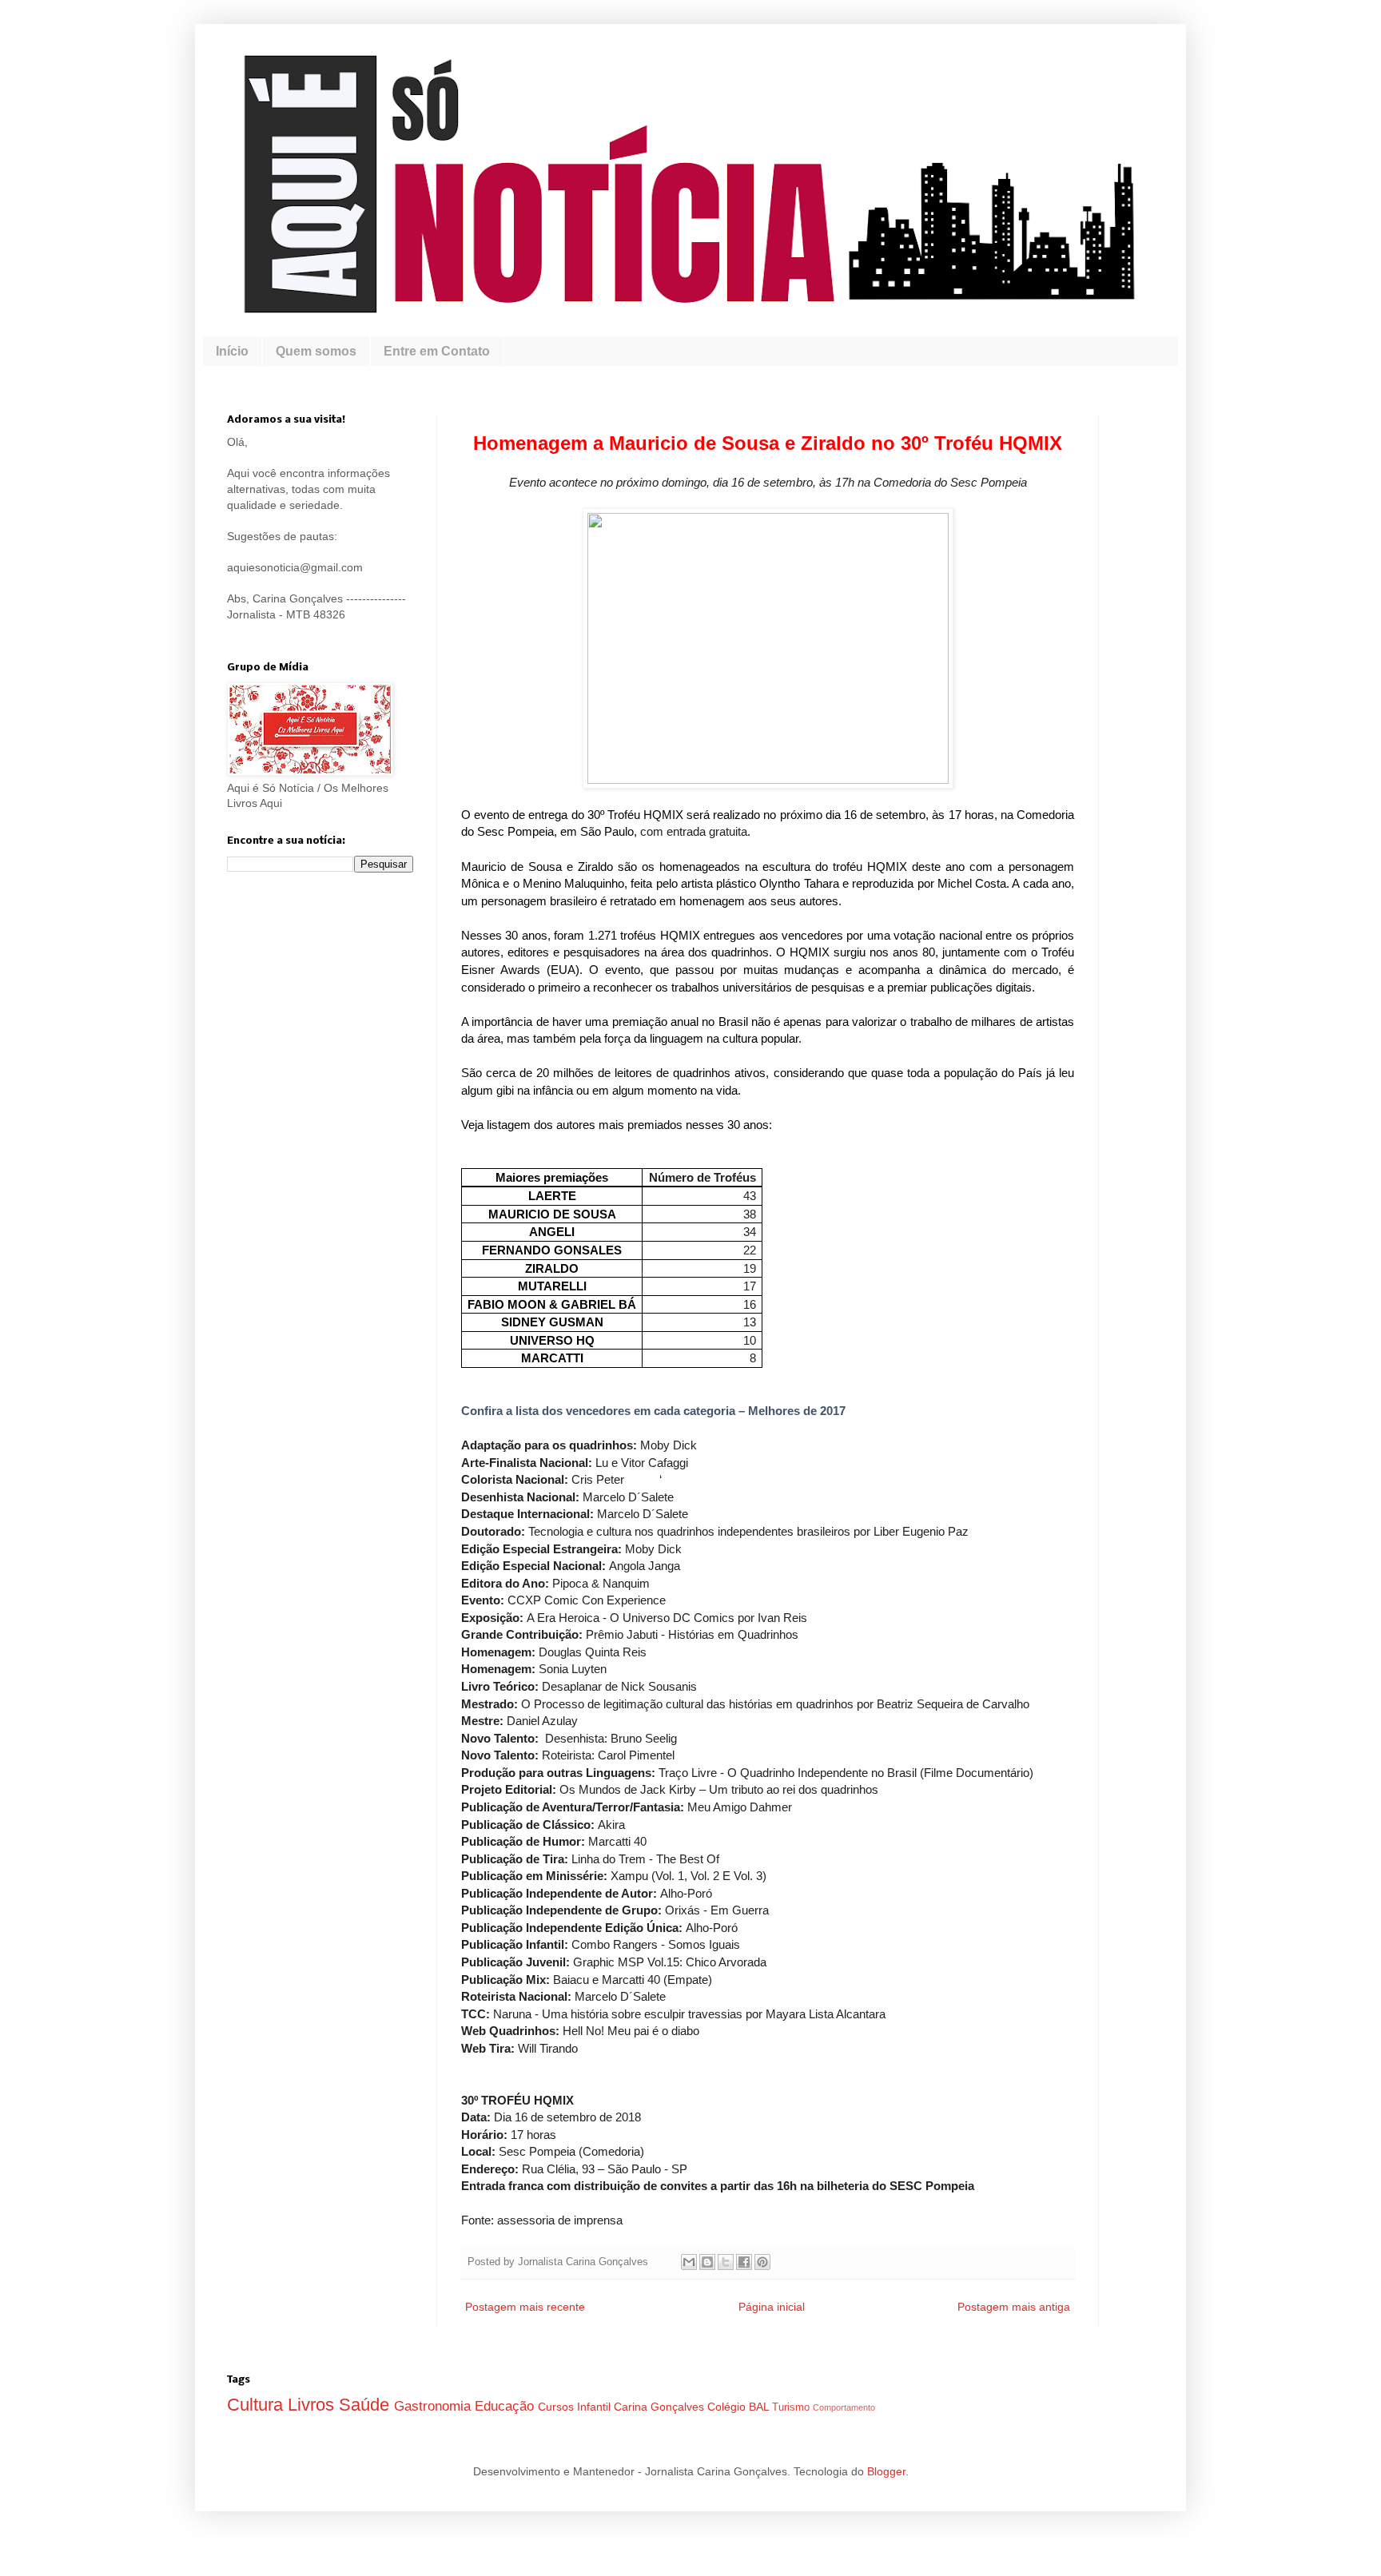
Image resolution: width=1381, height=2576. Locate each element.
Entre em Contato (437, 351)
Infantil (595, 2407)
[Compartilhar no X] (726, 2262)
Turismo (792, 2407)
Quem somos (316, 351)
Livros (313, 2405)
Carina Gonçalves (661, 2407)
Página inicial (772, 2307)
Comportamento (844, 2407)
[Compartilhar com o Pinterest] (762, 2262)
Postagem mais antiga (1014, 2307)
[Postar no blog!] (707, 2262)
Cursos (557, 2407)
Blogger (886, 2471)
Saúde (366, 2405)
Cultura (257, 2405)
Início (232, 351)
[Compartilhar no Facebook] (744, 2262)
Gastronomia (434, 2406)
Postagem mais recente (525, 2307)
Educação (506, 2406)
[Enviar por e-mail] (689, 2262)
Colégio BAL (740, 2407)
